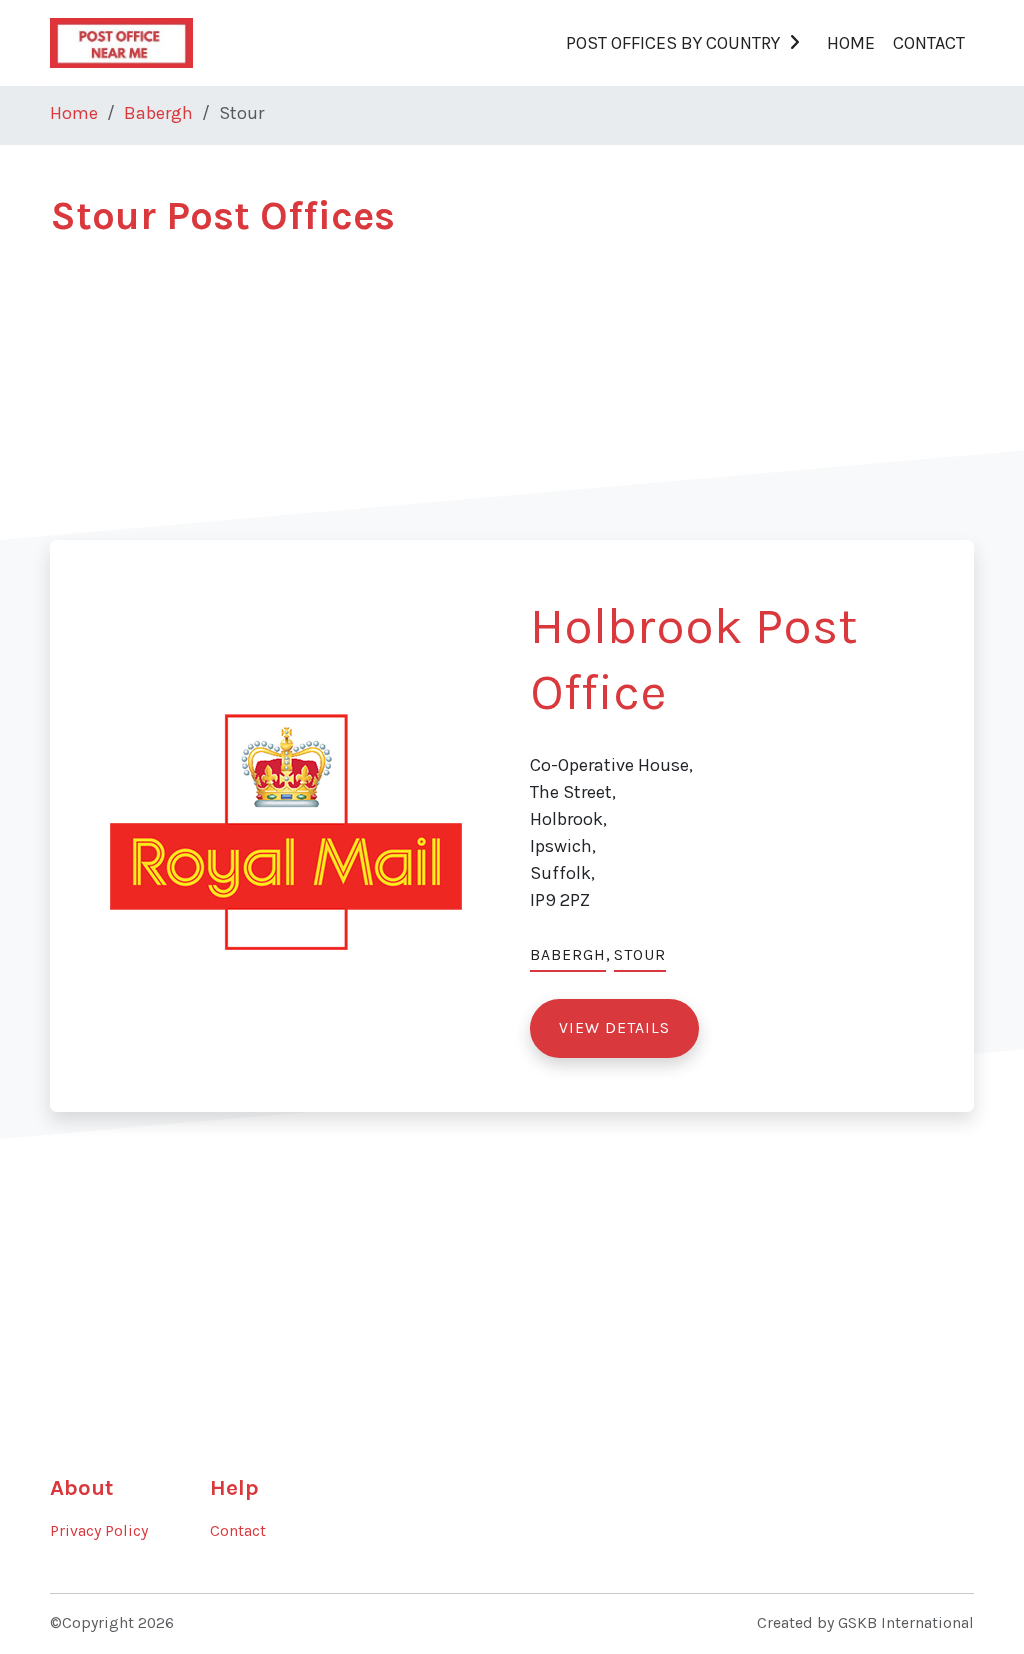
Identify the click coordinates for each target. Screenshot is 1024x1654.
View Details (614, 1028)
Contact (929, 43)
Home (851, 43)
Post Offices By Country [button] (673, 43)
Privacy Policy (99, 1531)
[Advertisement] (512, 400)
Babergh (158, 113)
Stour (640, 955)
